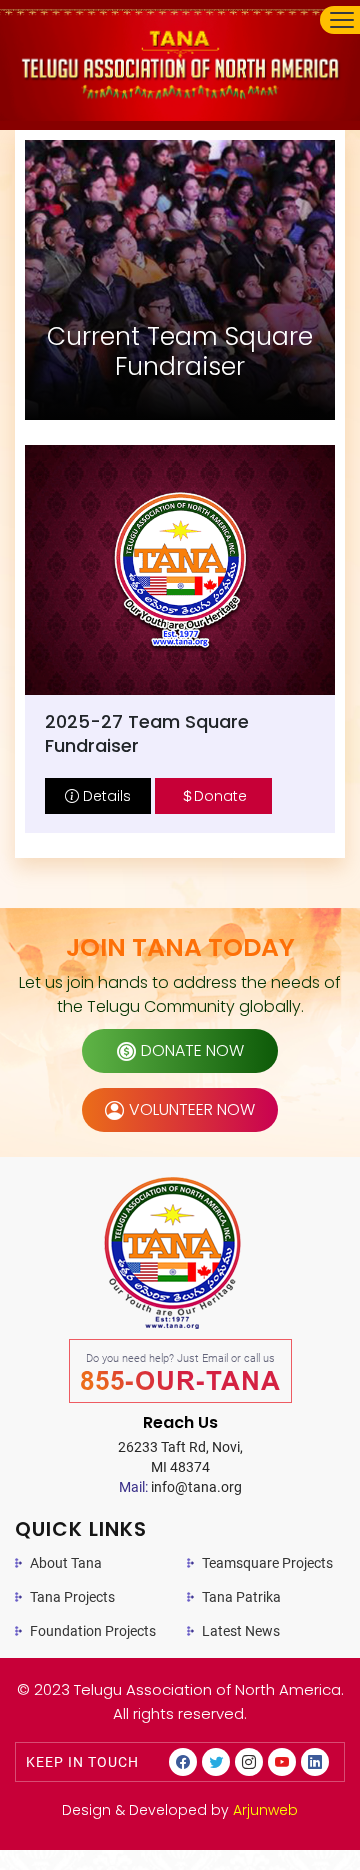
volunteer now (192, 1109)
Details (105, 796)
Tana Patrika (241, 1597)
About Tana (66, 1563)
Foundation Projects (93, 1631)
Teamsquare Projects (267, 1563)
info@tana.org (180, 1487)
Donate (220, 796)
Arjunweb (265, 1810)
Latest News (241, 1631)
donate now (192, 1050)
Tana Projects (72, 1597)
